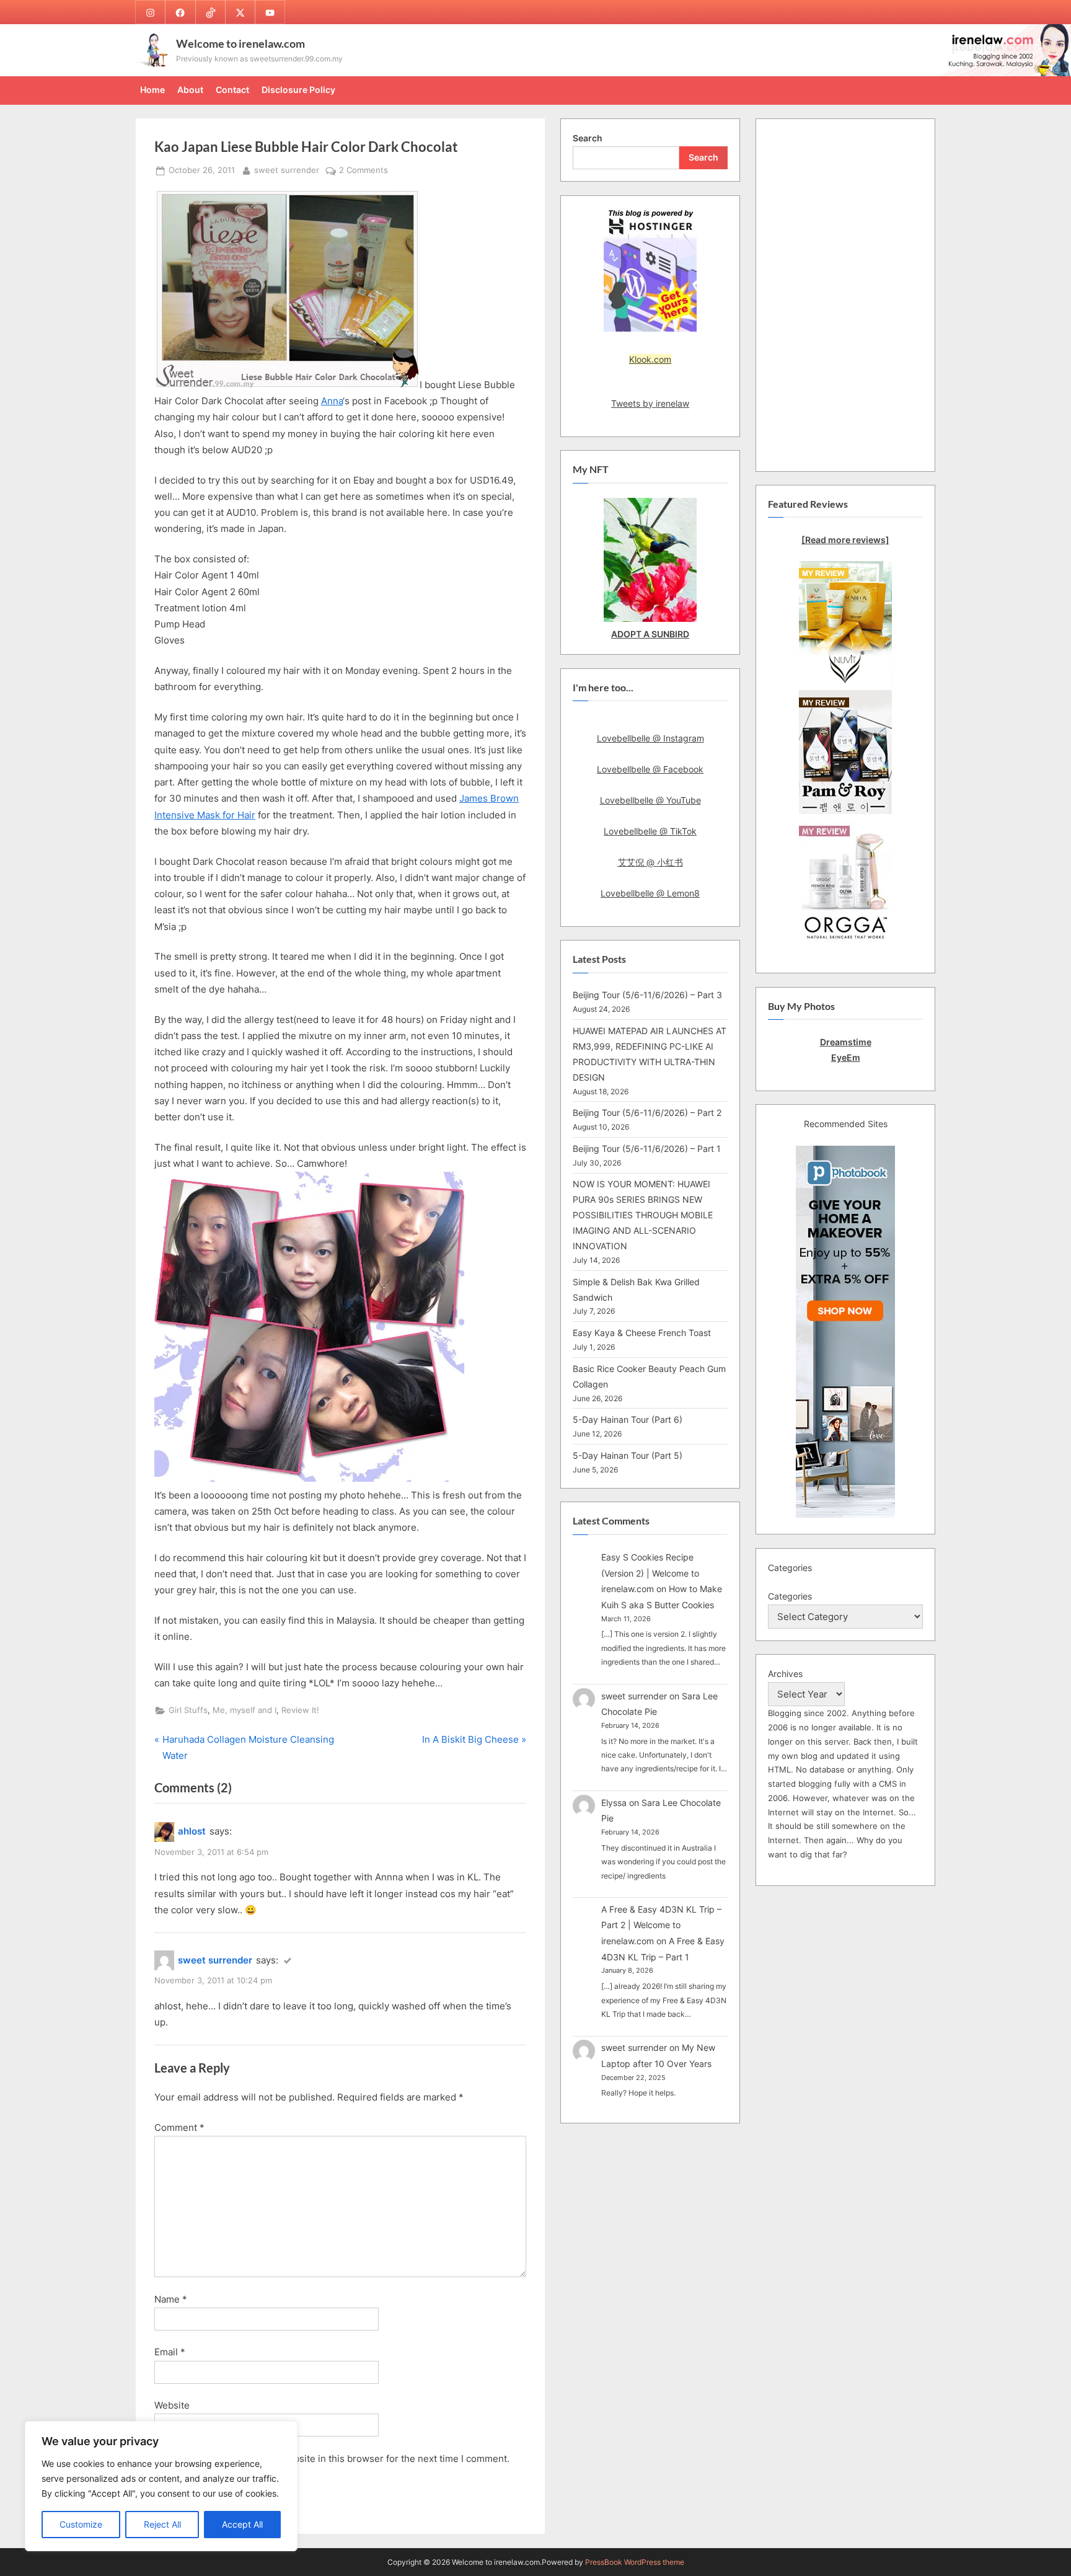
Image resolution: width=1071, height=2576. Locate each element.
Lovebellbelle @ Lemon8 (650, 893)
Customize (81, 2524)
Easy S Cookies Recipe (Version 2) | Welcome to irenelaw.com (650, 1573)
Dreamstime (846, 1042)
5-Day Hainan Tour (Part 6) (628, 1419)
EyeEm (846, 1057)
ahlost (192, 1831)
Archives (785, 1674)
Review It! (300, 1710)
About (190, 90)
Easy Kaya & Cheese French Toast (642, 1333)
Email (170, 2352)
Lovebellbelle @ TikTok (650, 831)
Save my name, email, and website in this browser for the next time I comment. (337, 2459)
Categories (790, 1596)
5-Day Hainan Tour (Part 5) (628, 1455)
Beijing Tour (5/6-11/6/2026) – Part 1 (647, 1149)
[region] (161, 2486)
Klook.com (650, 359)
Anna (332, 401)
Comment (179, 2127)
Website (172, 2405)
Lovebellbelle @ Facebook (650, 769)
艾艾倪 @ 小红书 (650, 862)
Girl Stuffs (188, 1710)
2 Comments (364, 171)
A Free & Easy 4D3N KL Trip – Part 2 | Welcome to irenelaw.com (661, 1925)
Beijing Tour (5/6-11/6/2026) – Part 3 (647, 995)
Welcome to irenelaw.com (240, 43)
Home (152, 90)
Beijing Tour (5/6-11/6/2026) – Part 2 (647, 1113)
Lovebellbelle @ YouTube (650, 800)
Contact (232, 90)
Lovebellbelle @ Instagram (650, 738)
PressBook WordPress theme (635, 2562)
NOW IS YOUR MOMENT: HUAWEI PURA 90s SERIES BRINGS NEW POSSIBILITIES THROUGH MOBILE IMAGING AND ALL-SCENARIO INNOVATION (643, 1215)
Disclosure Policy (298, 90)
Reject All (162, 2524)
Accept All (242, 2524)
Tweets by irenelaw (650, 403)
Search (588, 138)
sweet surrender (287, 170)
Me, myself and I (245, 1710)
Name (171, 2299)
